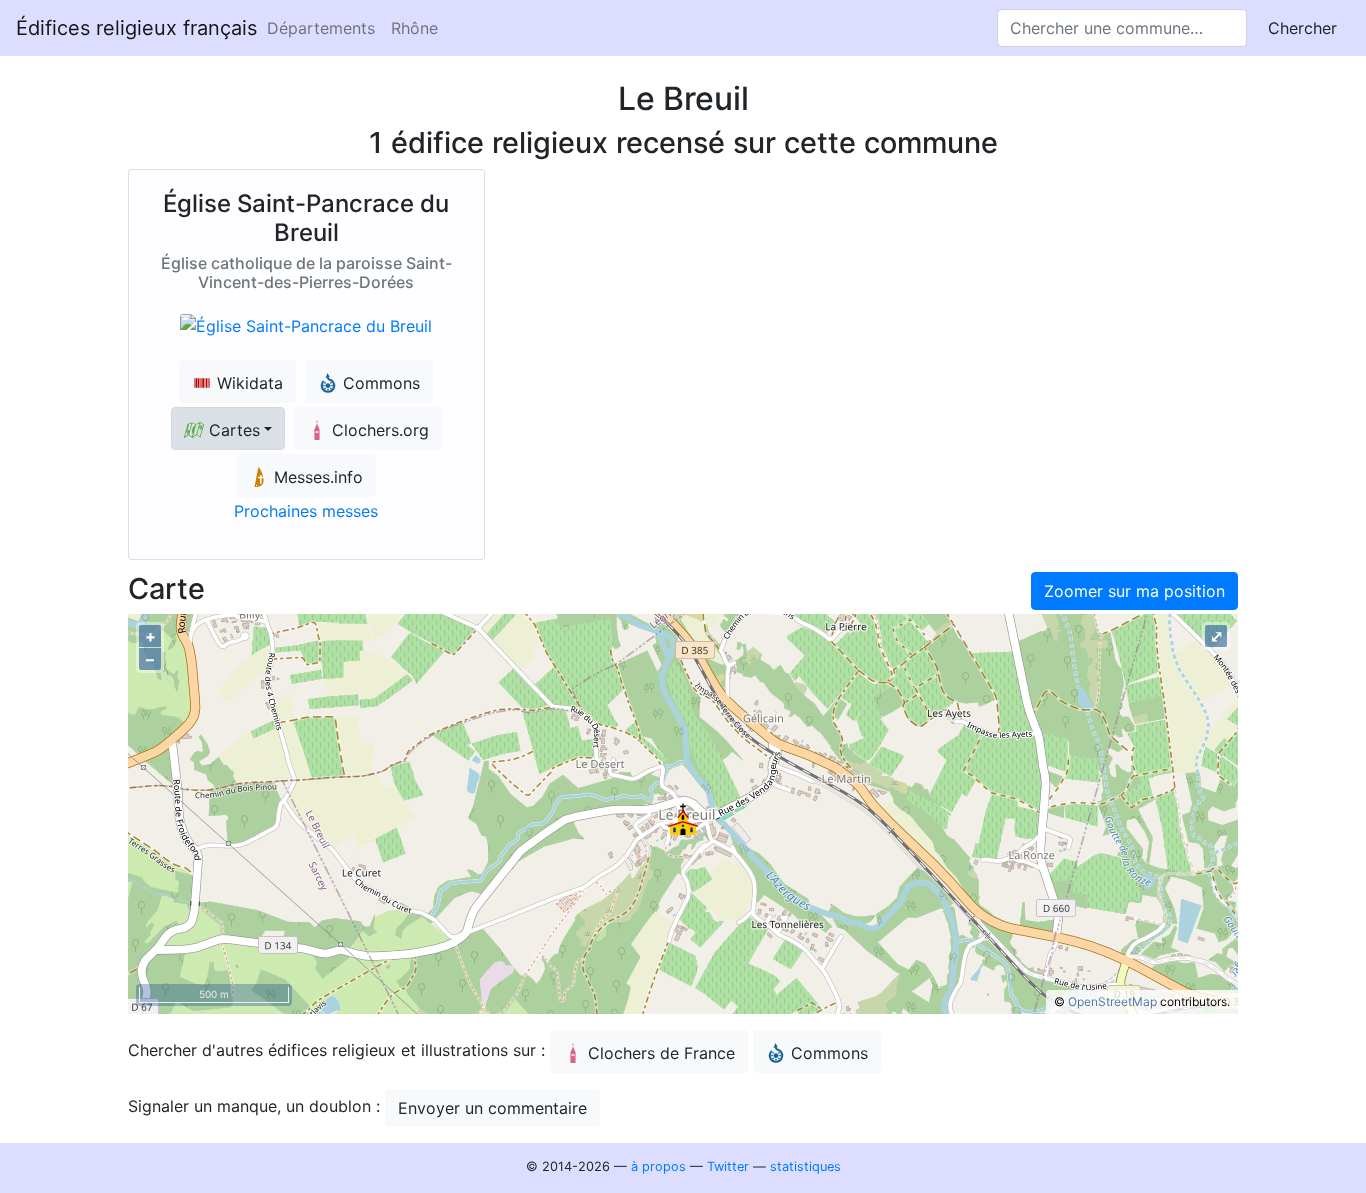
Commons (829, 1053)
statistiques (805, 1166)
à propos (658, 1166)
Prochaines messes (306, 511)
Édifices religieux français (136, 28)
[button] (228, 428)
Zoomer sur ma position (1134, 591)
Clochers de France (661, 1053)
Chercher (1302, 28)
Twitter (728, 1166)
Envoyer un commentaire (492, 1108)
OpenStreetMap (1112, 1001)
